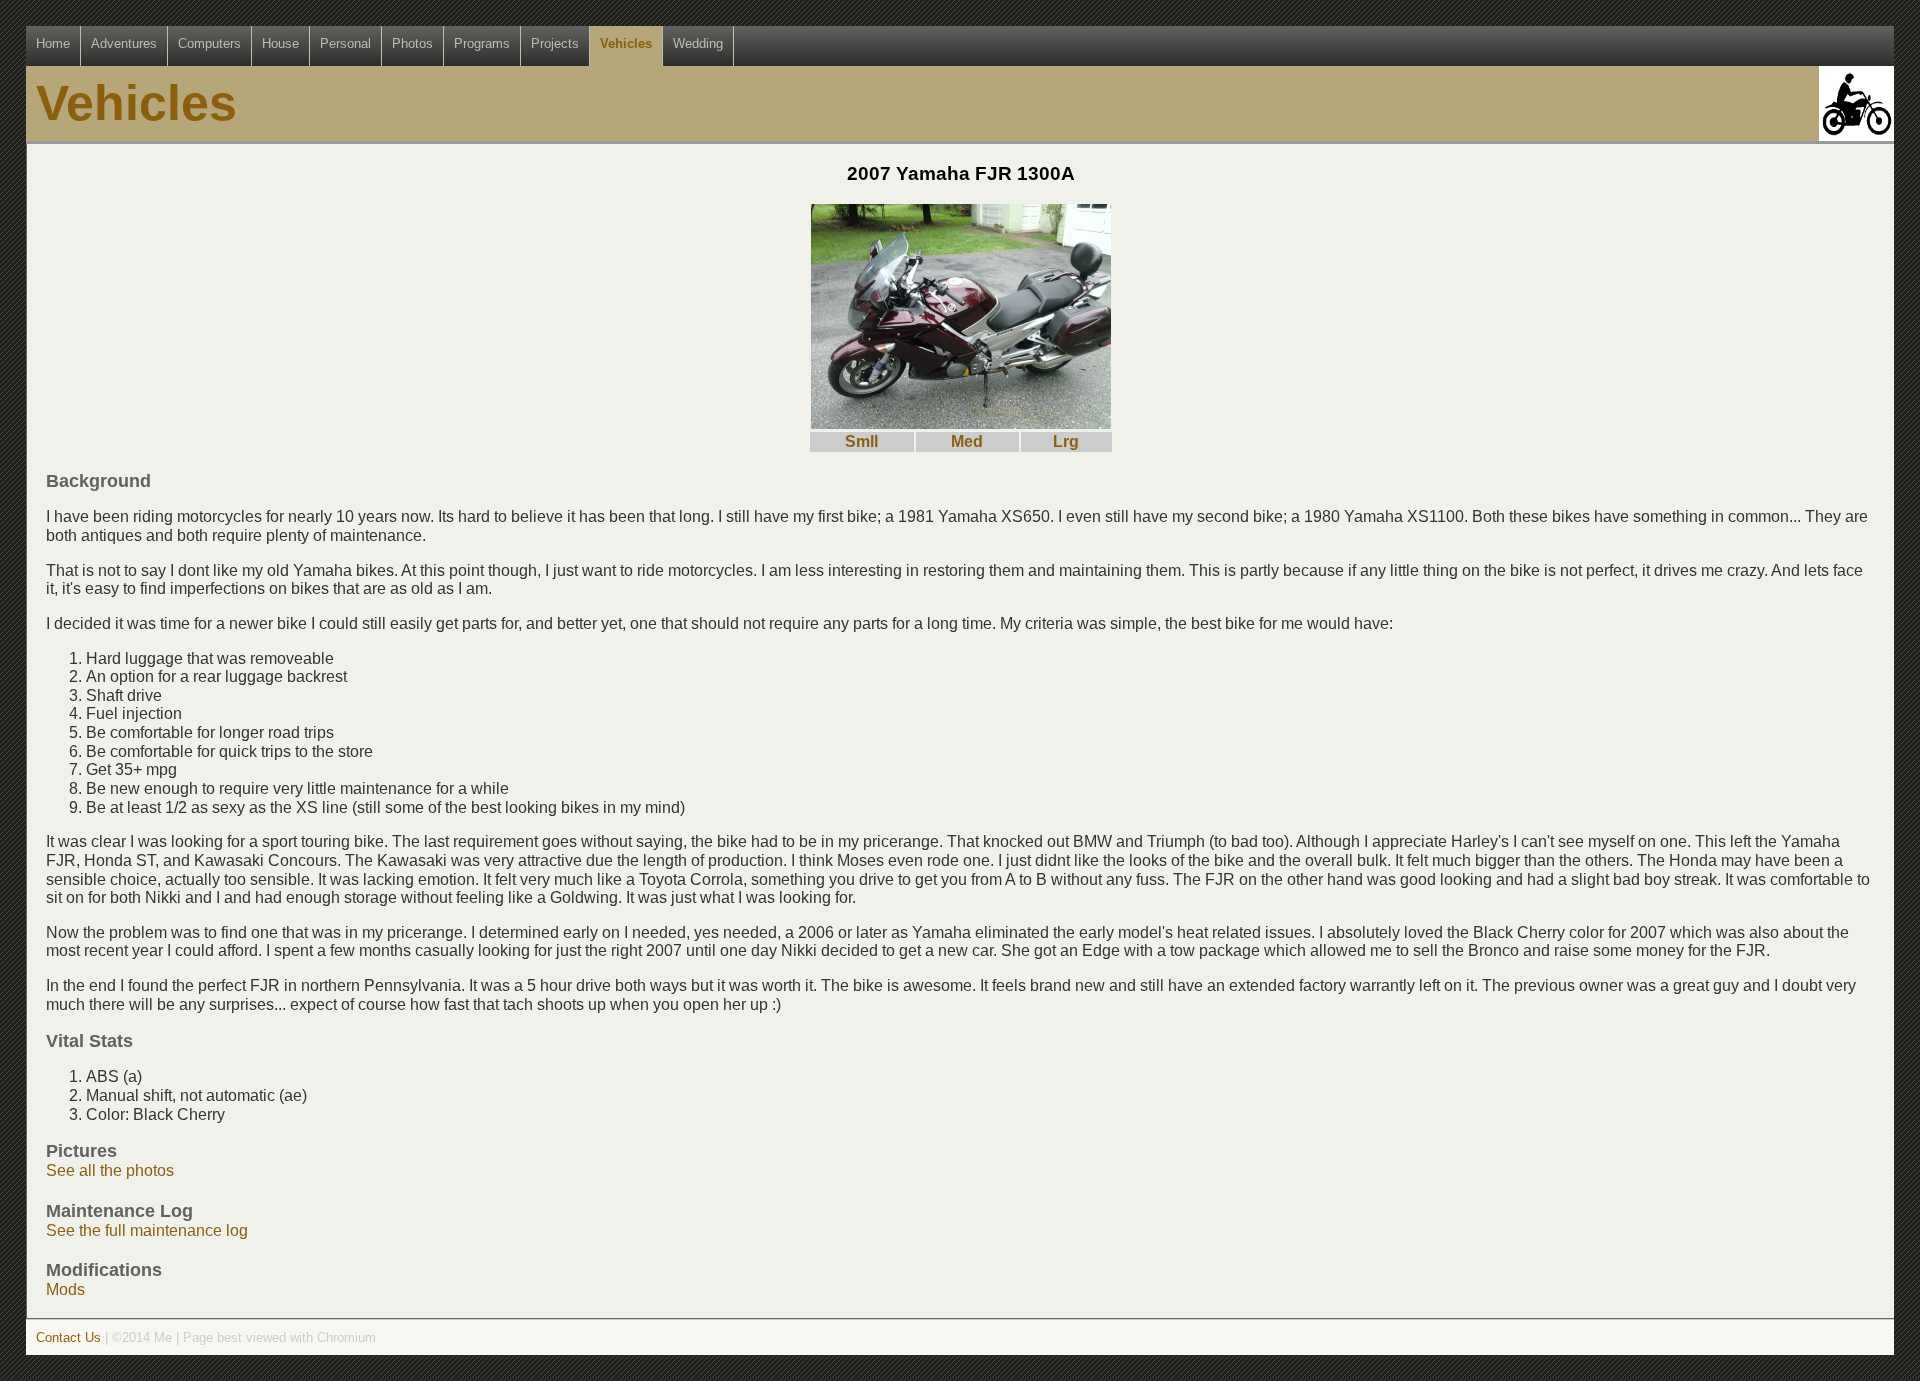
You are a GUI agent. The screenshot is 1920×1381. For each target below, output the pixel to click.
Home (53, 43)
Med (967, 441)
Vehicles (626, 43)
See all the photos (110, 1170)
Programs (482, 43)
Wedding (698, 43)
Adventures (124, 43)
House (280, 43)
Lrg (1066, 441)
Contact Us (68, 1337)
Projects (555, 43)
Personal (345, 43)
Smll (861, 441)
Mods (65, 1289)
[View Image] (961, 423)
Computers (209, 43)
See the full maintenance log (147, 1230)
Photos (412, 43)
